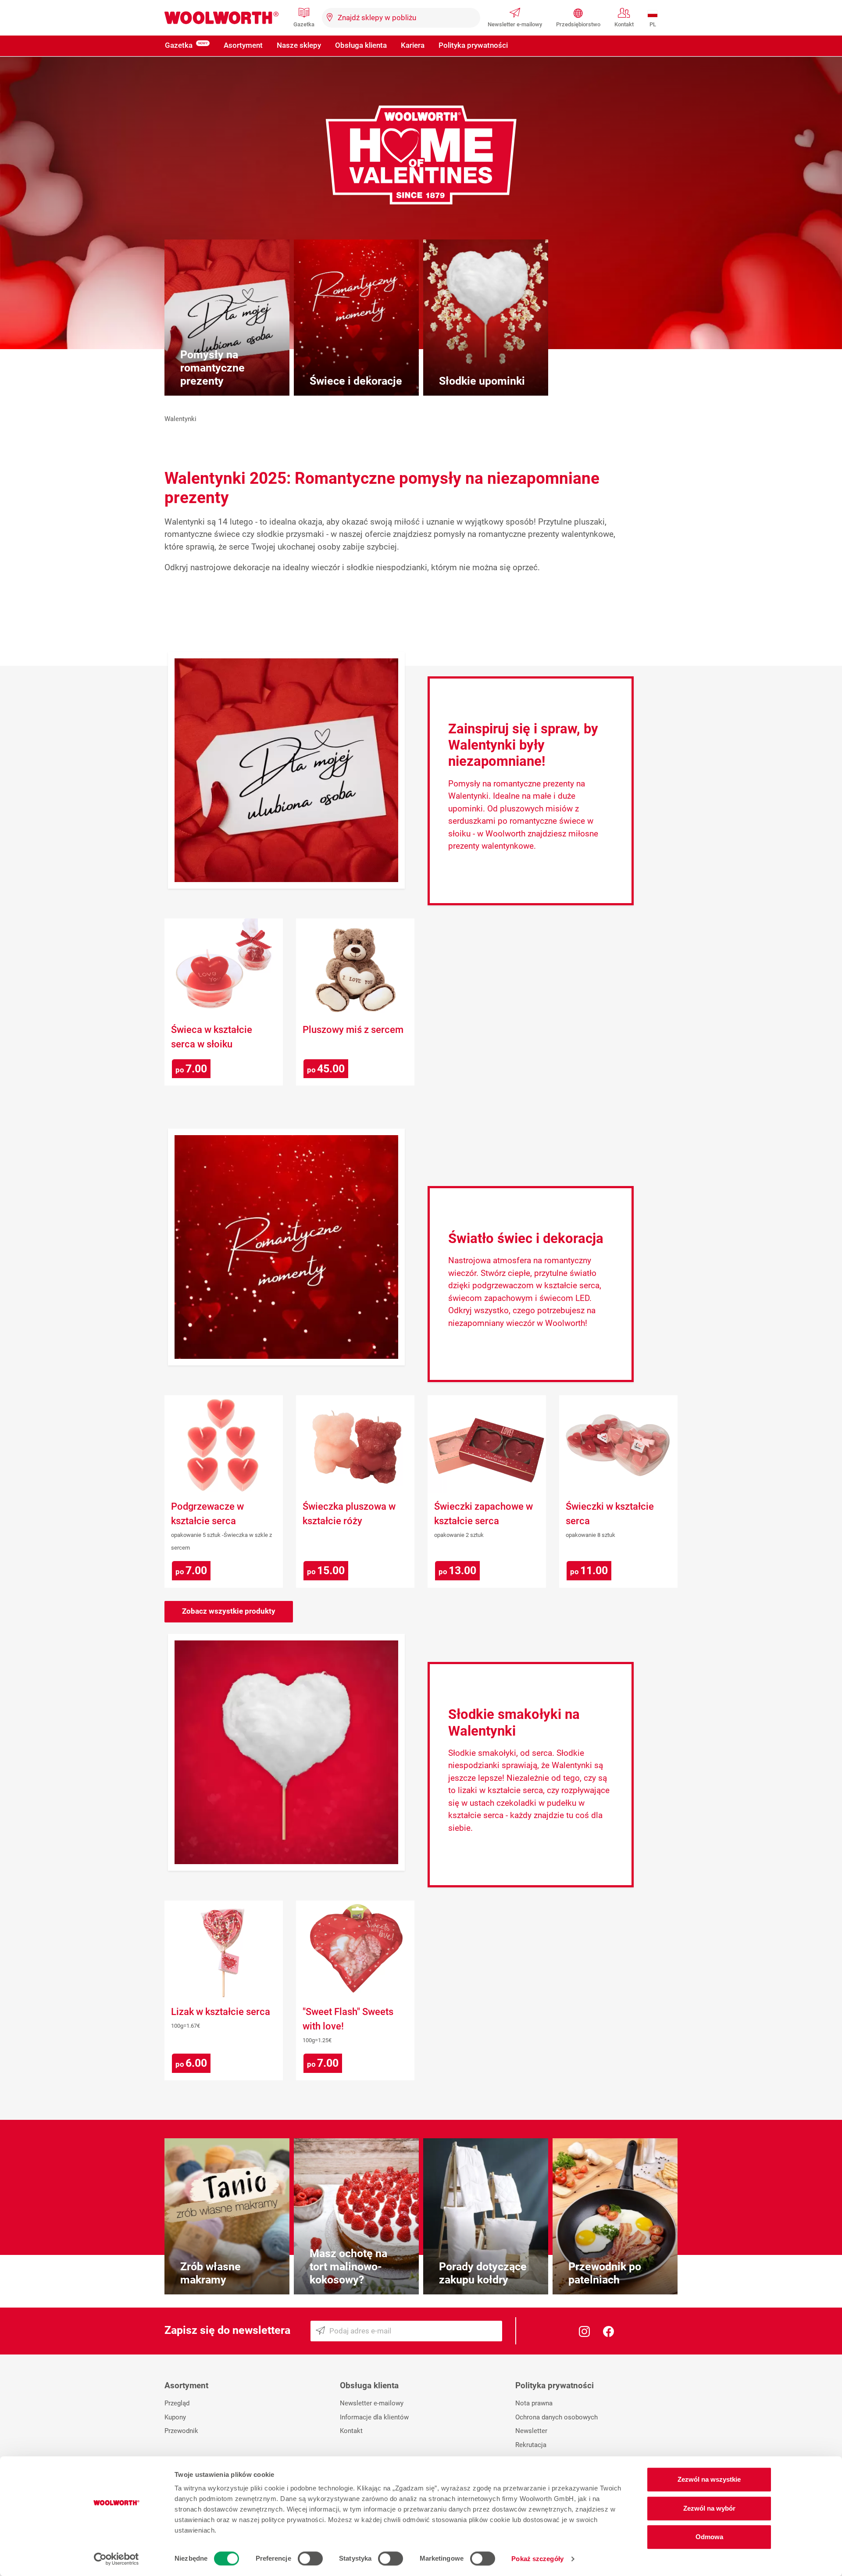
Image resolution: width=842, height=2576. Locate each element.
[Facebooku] (608, 2331)
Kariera (413, 45)
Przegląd (177, 2403)
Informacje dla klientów (374, 2417)
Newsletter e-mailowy (515, 24)
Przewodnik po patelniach (605, 2273)
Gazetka (304, 24)
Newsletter (531, 2431)
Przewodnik (181, 2431)
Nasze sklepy (299, 45)
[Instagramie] (584, 2331)
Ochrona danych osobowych (557, 2417)
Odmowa (709, 2537)
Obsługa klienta (361, 45)
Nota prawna (534, 2403)
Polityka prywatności (473, 45)
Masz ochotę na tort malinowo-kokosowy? (348, 2267)
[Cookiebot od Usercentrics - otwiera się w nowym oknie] (116, 2559)
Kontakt (624, 24)
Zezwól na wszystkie (709, 2479)
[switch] (310, 2558)
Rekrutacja (531, 2445)
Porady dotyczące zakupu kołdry (483, 2273)
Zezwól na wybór (709, 2508)
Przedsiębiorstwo (578, 24)
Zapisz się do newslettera (227, 2330)
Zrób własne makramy (210, 2273)
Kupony (175, 2417)
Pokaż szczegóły (537, 2559)
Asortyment (243, 45)
